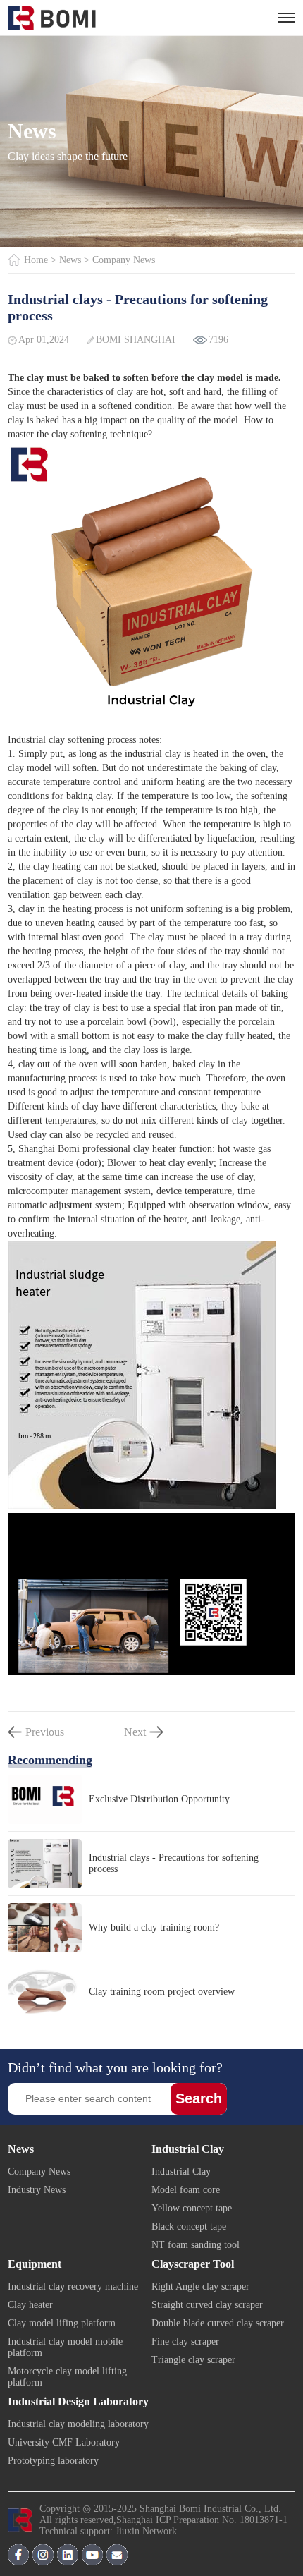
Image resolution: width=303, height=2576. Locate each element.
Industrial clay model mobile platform (65, 2347)
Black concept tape (189, 2226)
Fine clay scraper (185, 2341)
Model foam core (186, 2190)
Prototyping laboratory (53, 2461)
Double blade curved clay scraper (218, 2323)
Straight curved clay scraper (207, 2305)
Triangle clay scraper (193, 2360)
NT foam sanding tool (196, 2245)
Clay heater (30, 2305)
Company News (124, 260)
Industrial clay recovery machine (73, 2286)
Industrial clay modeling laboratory (78, 2424)
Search (199, 2098)
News (70, 260)
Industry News (37, 2190)
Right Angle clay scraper (200, 2286)
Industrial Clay (181, 2171)
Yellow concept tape (192, 2208)
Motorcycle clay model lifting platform (67, 2377)
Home (36, 260)
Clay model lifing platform (62, 2323)
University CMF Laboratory (64, 2442)
